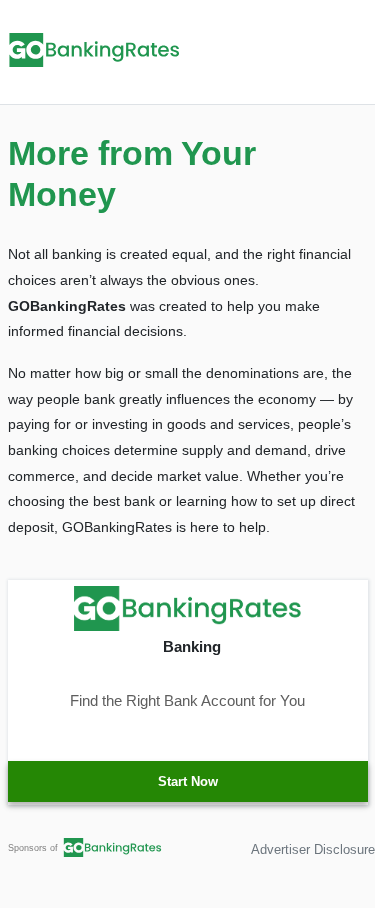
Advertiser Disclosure (313, 849)
